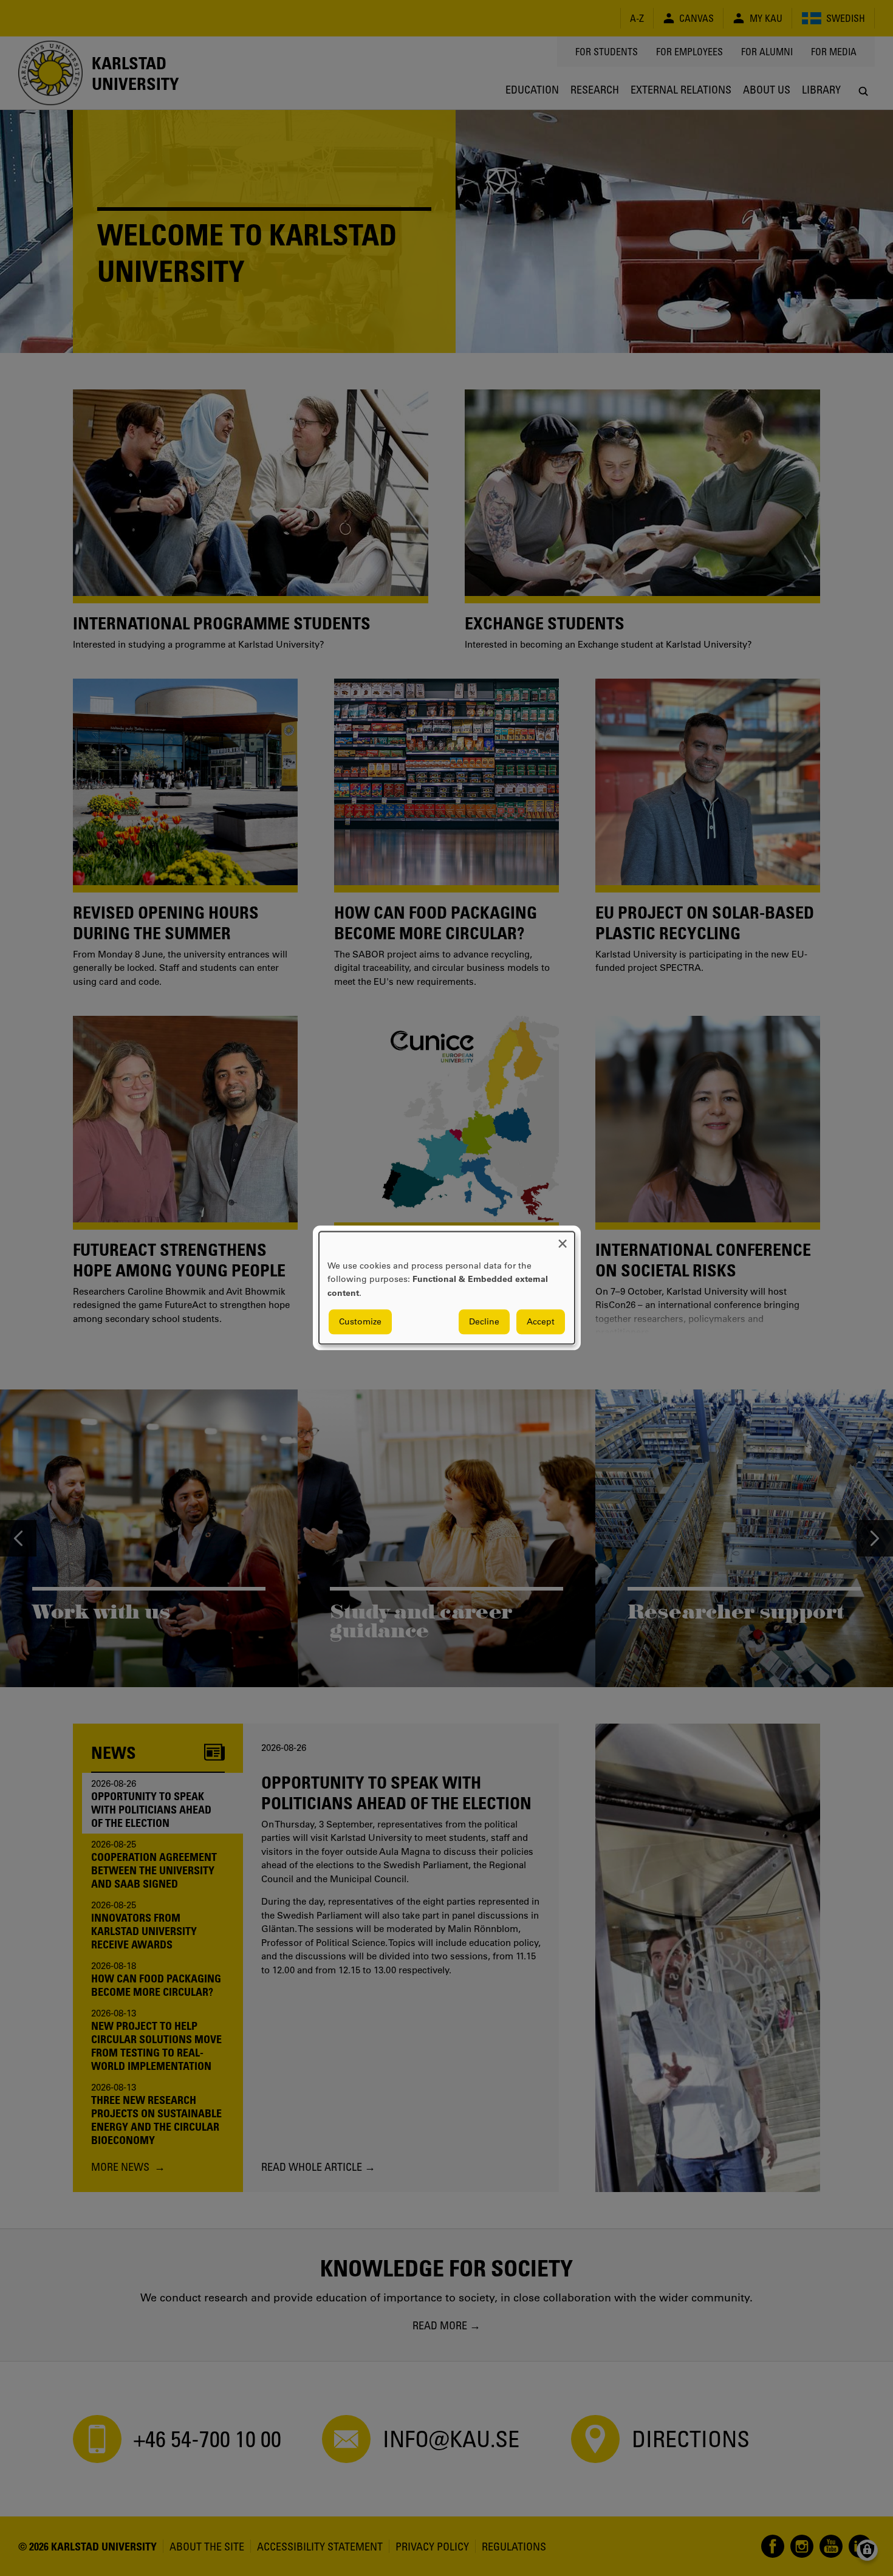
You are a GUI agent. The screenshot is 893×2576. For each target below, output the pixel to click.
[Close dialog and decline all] (563, 1239)
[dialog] (447, 1288)
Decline (484, 1322)
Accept (541, 1322)
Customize (360, 1322)
